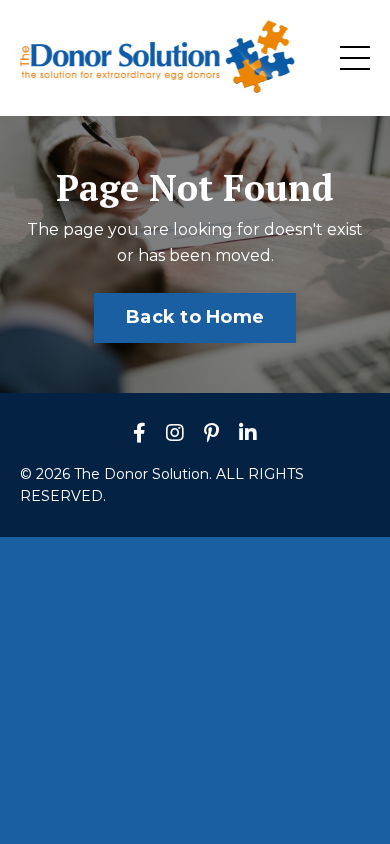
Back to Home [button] (195, 317)
